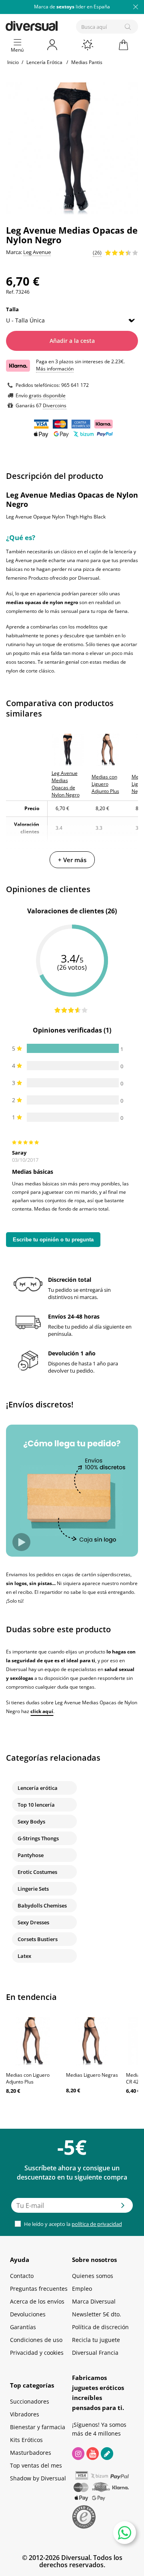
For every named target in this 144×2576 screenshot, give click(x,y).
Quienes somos (93, 2276)
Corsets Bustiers (38, 1939)
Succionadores (30, 2401)
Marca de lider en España (72, 7)
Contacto (22, 2276)
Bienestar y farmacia (38, 2427)
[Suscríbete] (123, 2208)
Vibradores (25, 2414)
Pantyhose (31, 1855)
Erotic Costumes (37, 1872)
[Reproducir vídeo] (21, 1542)
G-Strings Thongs (38, 1838)
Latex (24, 1956)
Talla (13, 309)
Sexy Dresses (33, 1922)
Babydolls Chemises (42, 1905)
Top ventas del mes (36, 2465)
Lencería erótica (38, 1788)
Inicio (13, 62)
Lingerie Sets (33, 1889)
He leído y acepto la (72, 2224)
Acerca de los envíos (37, 2301)
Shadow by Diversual (38, 2478)
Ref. (10, 292)
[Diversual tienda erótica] (59, 25)
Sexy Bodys (31, 1821)
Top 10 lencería (36, 1805)
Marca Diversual (94, 2301)
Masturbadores (31, 2453)
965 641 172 (75, 385)
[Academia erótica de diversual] (107, 2454)
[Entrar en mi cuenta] (53, 45)
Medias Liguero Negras (92, 2075)
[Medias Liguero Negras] (92, 2041)
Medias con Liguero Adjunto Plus (28, 2078)
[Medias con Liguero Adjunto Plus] (32, 2041)
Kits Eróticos (26, 2440)
